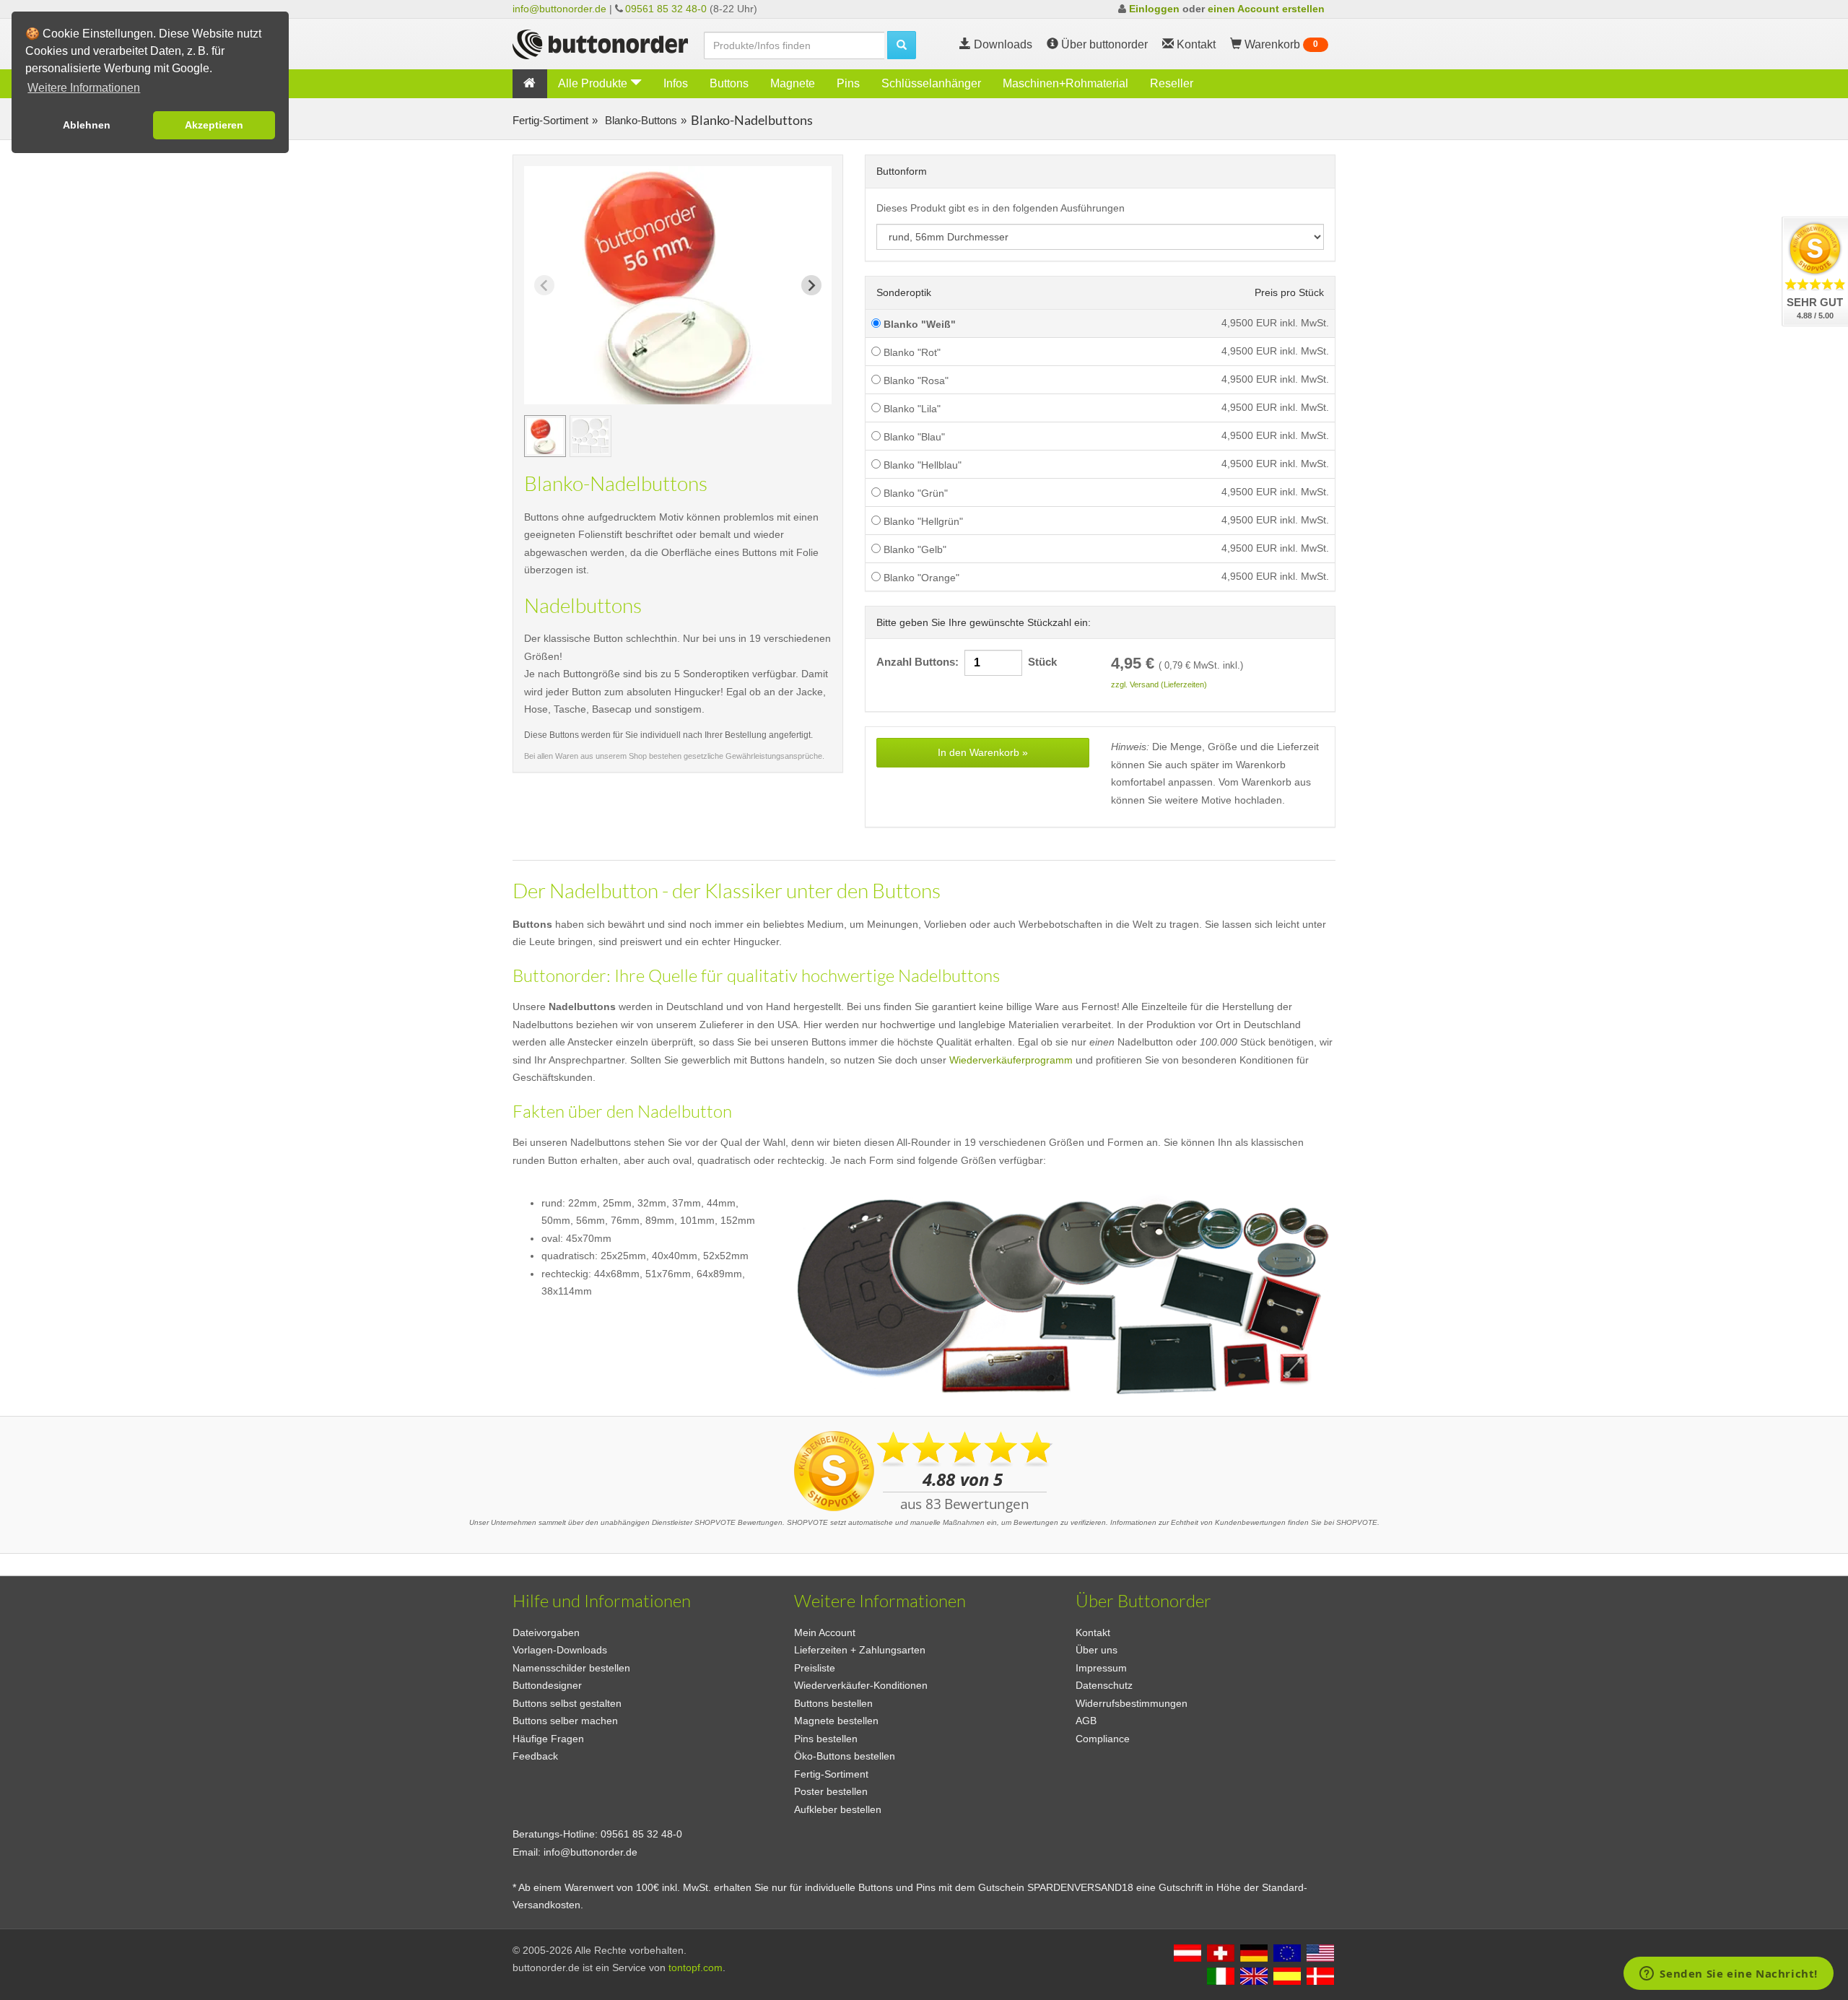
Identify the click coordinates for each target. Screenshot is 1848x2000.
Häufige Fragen (548, 1739)
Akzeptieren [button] (214, 125)
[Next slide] (811, 285)
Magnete (793, 83)
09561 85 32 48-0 (666, 9)
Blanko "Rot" (911, 352)
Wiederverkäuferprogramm (1011, 1060)
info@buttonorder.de (559, 9)
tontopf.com (696, 1968)
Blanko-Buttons (640, 120)
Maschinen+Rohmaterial (1065, 83)
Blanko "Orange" (920, 578)
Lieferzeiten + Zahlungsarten (860, 1650)
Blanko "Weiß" (918, 324)
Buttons (729, 83)
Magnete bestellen (836, 1721)
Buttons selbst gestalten (567, 1703)
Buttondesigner (547, 1685)
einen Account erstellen (1266, 9)
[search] (902, 45)
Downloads (1002, 44)
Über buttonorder (1103, 44)
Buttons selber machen (565, 1721)
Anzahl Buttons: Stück (967, 662)
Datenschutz (1104, 1685)
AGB (1086, 1721)
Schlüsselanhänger (931, 83)
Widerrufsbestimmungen (1132, 1703)
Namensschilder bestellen (571, 1668)
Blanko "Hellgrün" (922, 521)
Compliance (1103, 1739)
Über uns (1097, 1650)
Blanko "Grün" (914, 493)
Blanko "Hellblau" (921, 465)
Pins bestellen (826, 1739)
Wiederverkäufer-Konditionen (861, 1685)
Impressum (1101, 1668)
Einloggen (1154, 9)
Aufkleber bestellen (838, 1809)
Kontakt (1093, 1632)
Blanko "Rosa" (915, 381)
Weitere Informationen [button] (84, 88)
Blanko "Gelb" (914, 549)
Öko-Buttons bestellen (845, 1756)
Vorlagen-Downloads (560, 1650)
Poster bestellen (831, 1791)
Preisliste (815, 1668)
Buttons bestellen (833, 1703)
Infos (676, 83)
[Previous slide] (544, 285)
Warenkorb (1280, 44)
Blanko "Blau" (913, 437)
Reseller (1172, 83)
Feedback (535, 1756)
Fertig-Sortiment (550, 120)
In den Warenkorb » (983, 752)
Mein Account (825, 1632)
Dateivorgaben (546, 1632)
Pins (848, 83)
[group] (545, 436)
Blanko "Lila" (911, 409)
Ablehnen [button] (87, 125)
